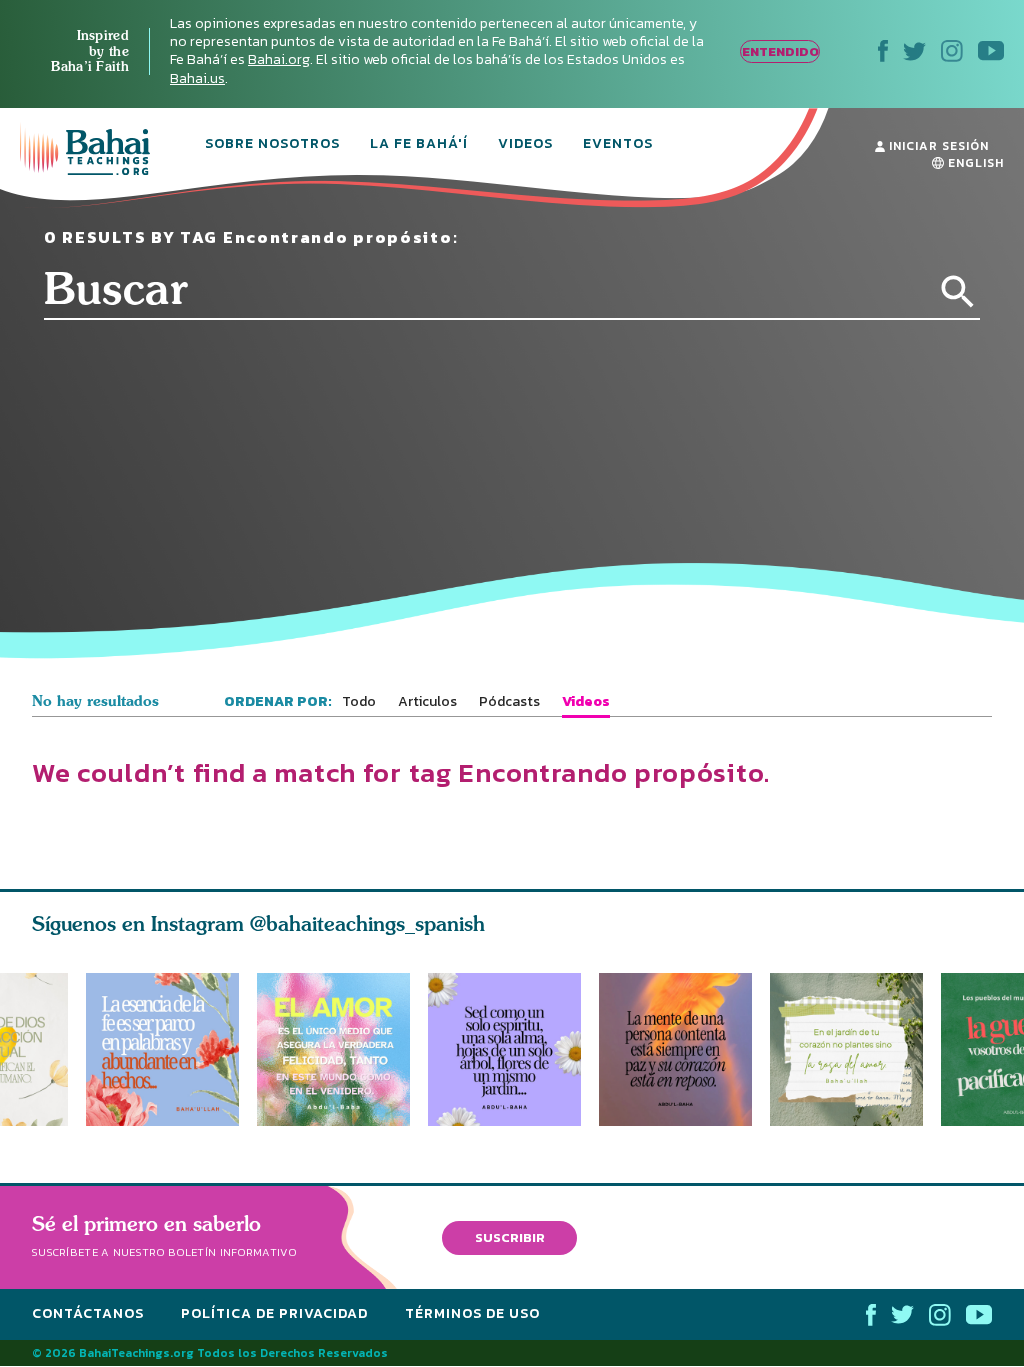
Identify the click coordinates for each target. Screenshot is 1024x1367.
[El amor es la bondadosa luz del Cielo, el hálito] (333, 1049)
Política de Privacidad (274, 1313)
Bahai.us (197, 78)
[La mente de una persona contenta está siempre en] (684, 1049)
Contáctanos (88, 1313)
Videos (525, 145)
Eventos (618, 145)
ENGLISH (974, 163)
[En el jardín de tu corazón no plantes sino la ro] (855, 1049)
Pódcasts (509, 702)
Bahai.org (279, 59)
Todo (359, 702)
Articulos (427, 702)
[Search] (958, 292)
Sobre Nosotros (272, 145)
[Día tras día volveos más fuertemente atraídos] (513, 1049)
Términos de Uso (472, 1313)
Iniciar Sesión (937, 146)
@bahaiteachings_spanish (367, 923)
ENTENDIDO (780, 51)
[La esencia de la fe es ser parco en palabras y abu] (162, 1049)
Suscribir (510, 1237)
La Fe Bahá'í (419, 145)
